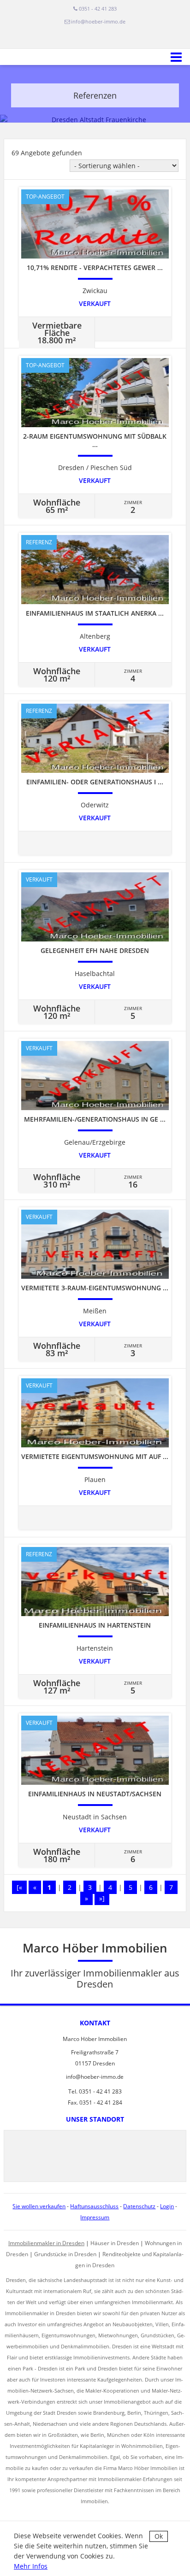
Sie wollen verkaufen (39, 2206)
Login (167, 2206)
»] (102, 1898)
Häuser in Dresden (115, 2243)
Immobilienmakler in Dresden (46, 2243)
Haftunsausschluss (94, 2206)
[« (19, 1887)
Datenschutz (139, 2206)
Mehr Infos (31, 2566)
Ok (159, 2536)
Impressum (95, 2217)
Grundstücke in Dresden (65, 2254)
